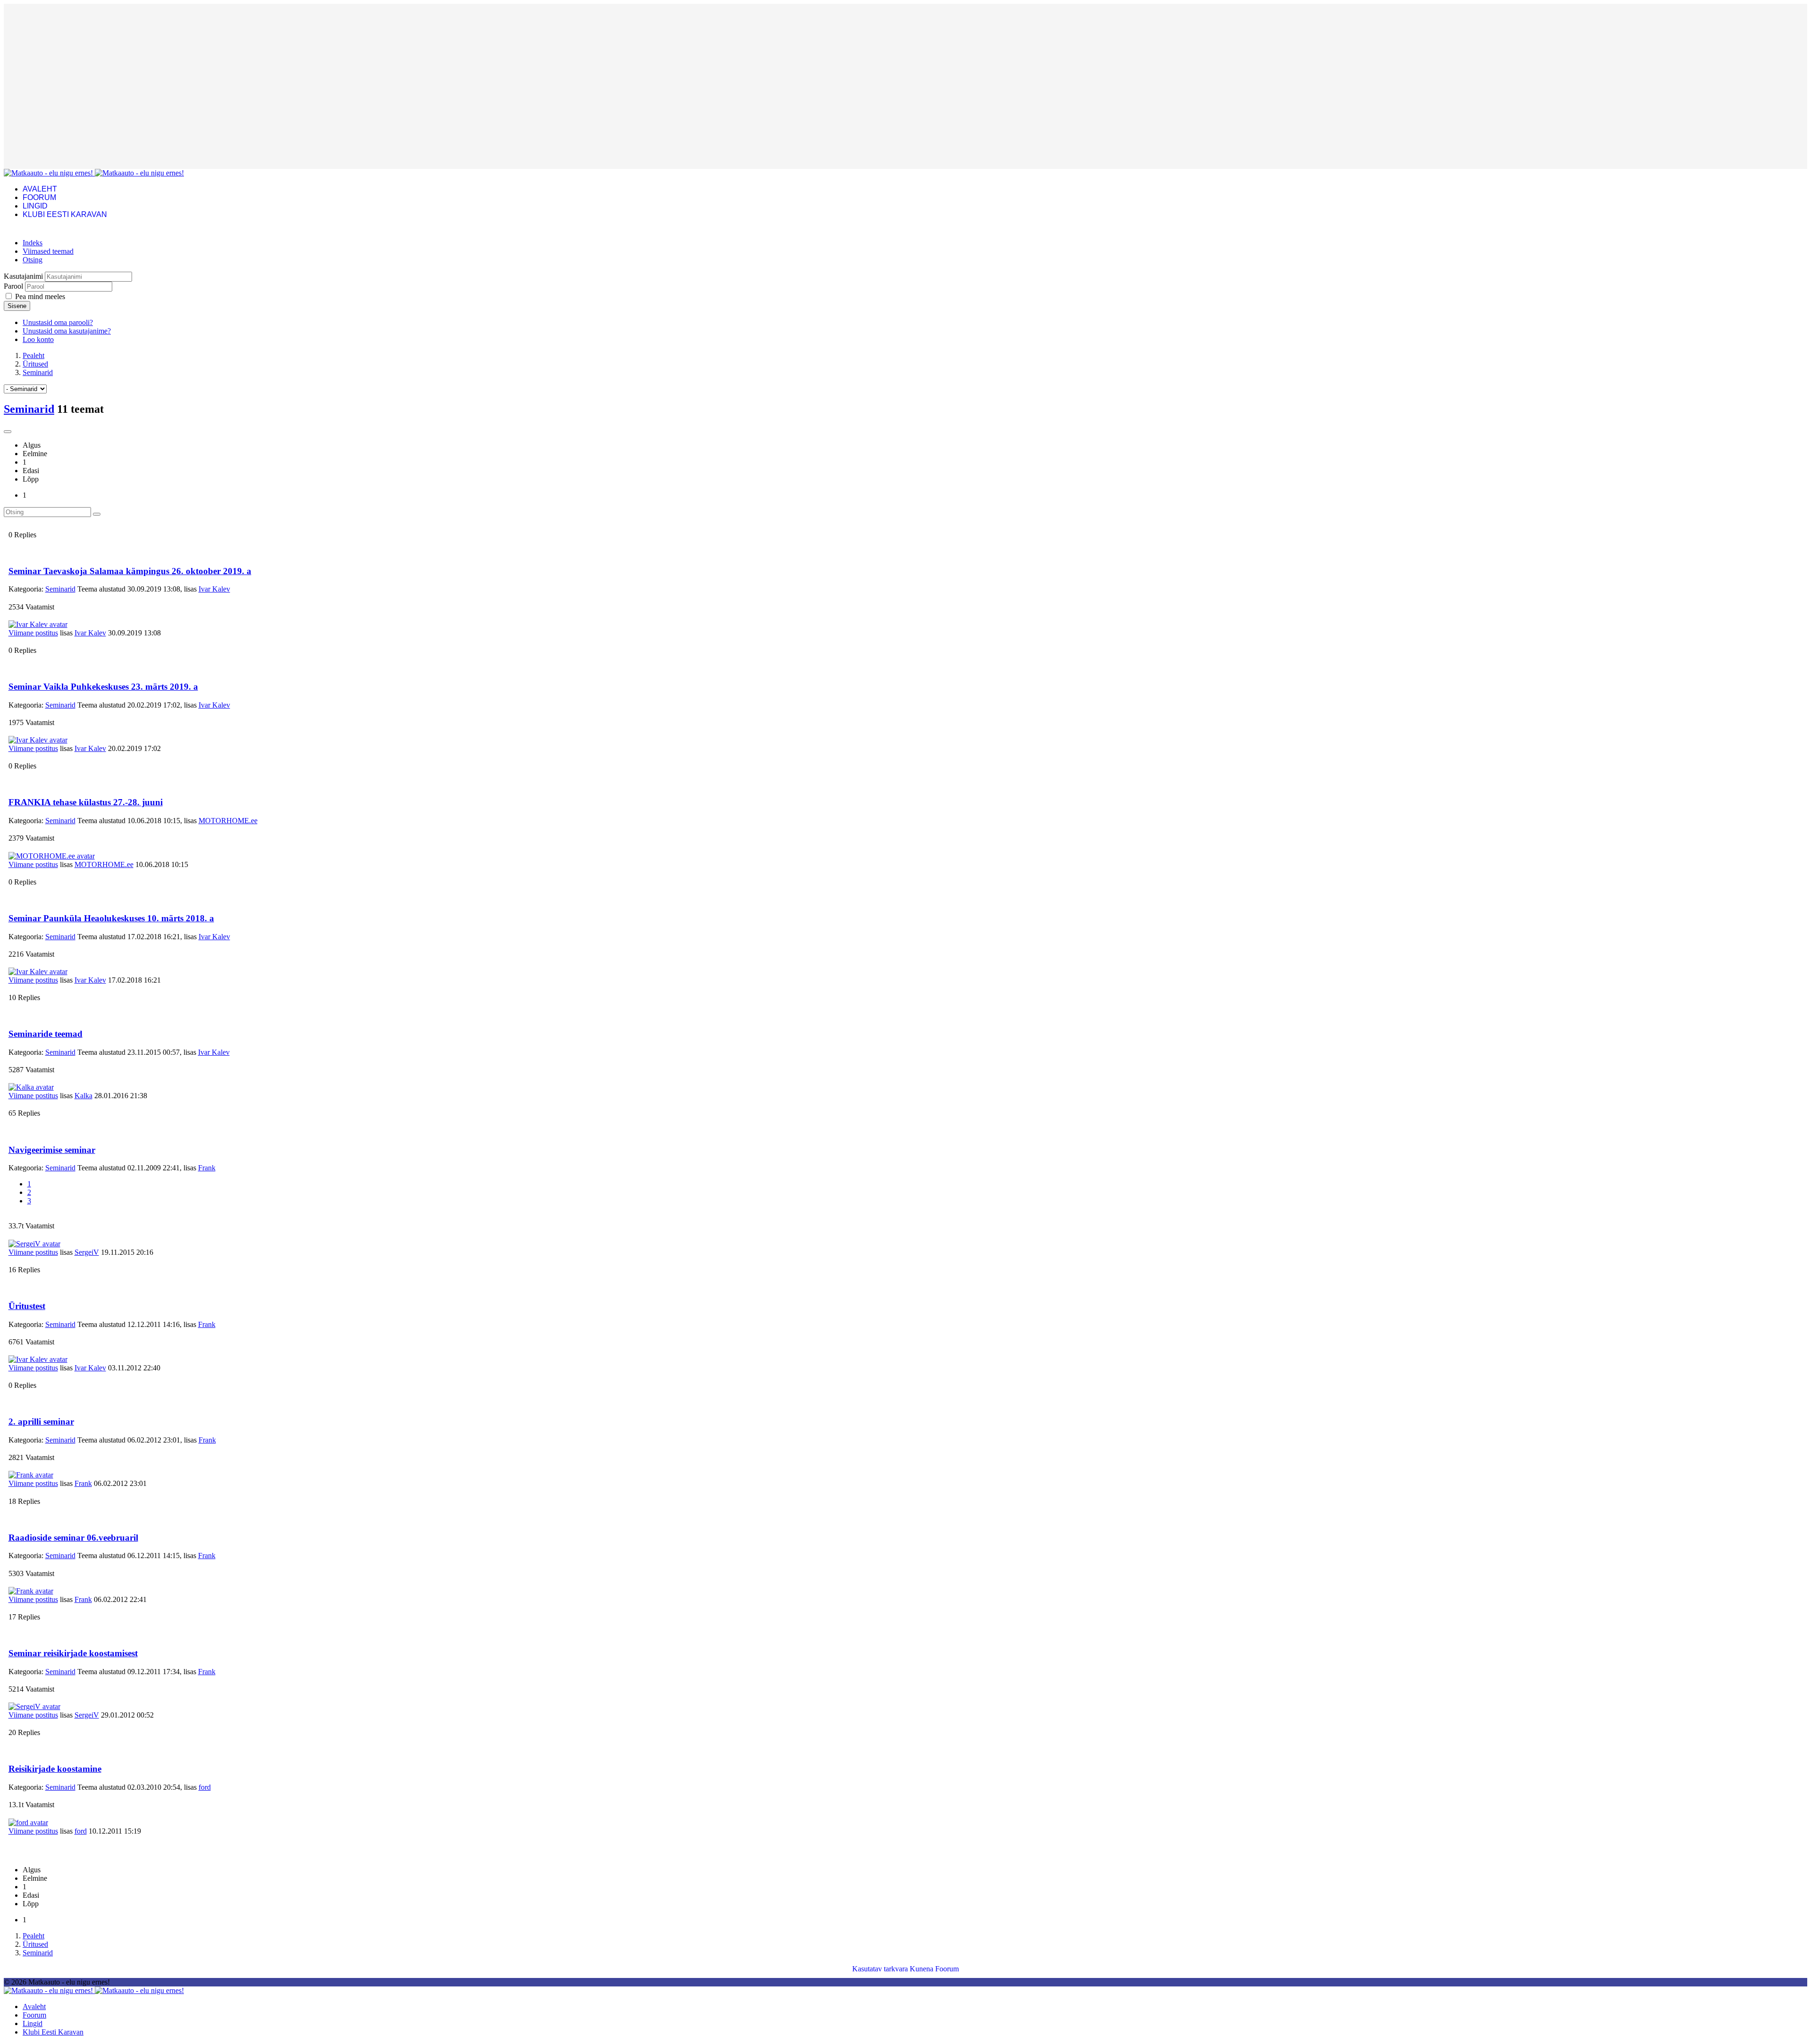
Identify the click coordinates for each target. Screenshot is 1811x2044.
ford (205, 1787)
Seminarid (29, 409)
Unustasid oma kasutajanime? (67, 331)
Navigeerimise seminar (52, 1150)
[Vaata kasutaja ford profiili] (28, 1823)
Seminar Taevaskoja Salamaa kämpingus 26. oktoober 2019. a (130, 571)
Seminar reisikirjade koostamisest (73, 1653)
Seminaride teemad (46, 1034)
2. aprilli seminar (41, 1422)
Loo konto (38, 339)
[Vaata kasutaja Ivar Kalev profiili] (38, 624)
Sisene (17, 306)
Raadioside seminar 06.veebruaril (73, 1538)
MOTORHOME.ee (228, 821)
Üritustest (27, 1306)
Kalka (83, 1096)
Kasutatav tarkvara (880, 1969)
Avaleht (40, 189)
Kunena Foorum (934, 1969)
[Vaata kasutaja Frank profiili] (31, 1475)
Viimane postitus (33, 633)
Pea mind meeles (40, 296)
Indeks (33, 243)
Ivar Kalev (214, 589)
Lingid (35, 206)
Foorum (39, 197)
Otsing (33, 260)
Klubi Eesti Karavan (65, 214)
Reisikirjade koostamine (55, 1769)
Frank (207, 1168)
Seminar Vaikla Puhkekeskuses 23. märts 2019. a (103, 687)
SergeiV (87, 1252)
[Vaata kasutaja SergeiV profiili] (34, 1244)
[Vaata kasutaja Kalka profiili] (31, 1087)
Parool (13, 286)
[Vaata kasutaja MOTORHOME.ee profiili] (52, 856)
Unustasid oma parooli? (58, 322)
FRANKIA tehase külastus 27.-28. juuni (86, 802)
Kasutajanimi (23, 276)
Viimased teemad (48, 251)
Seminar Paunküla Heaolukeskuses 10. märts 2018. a (111, 918)
